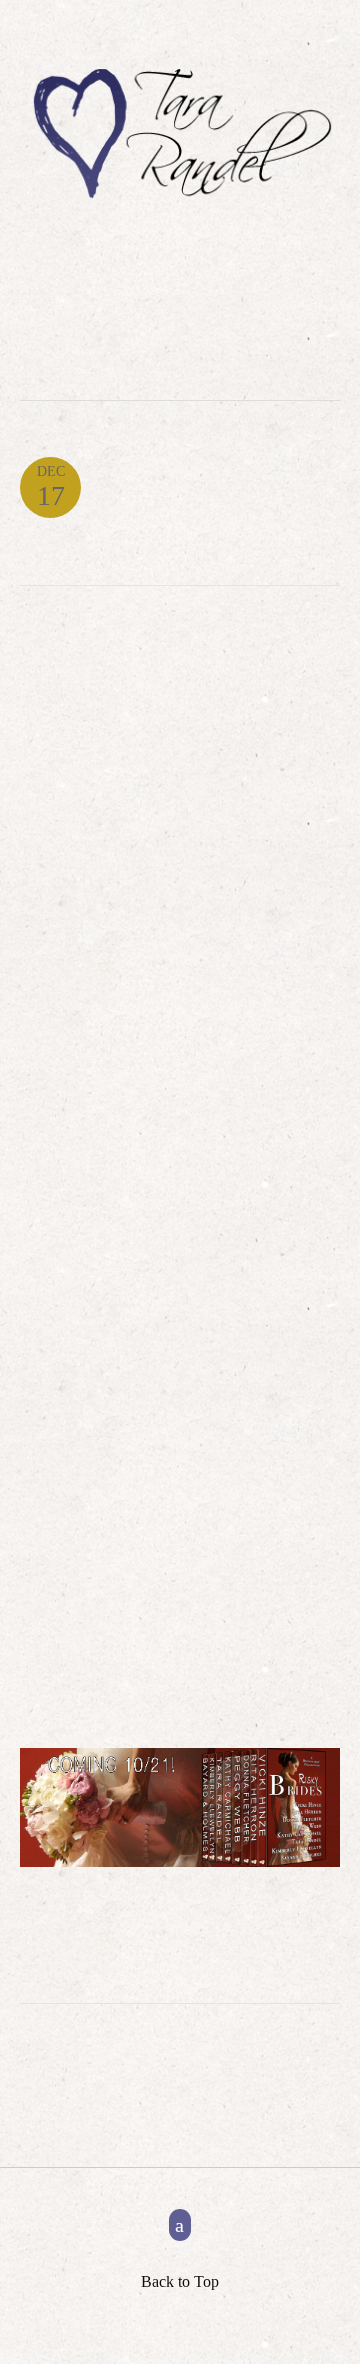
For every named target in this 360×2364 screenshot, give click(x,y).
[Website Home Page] (180, 137)
